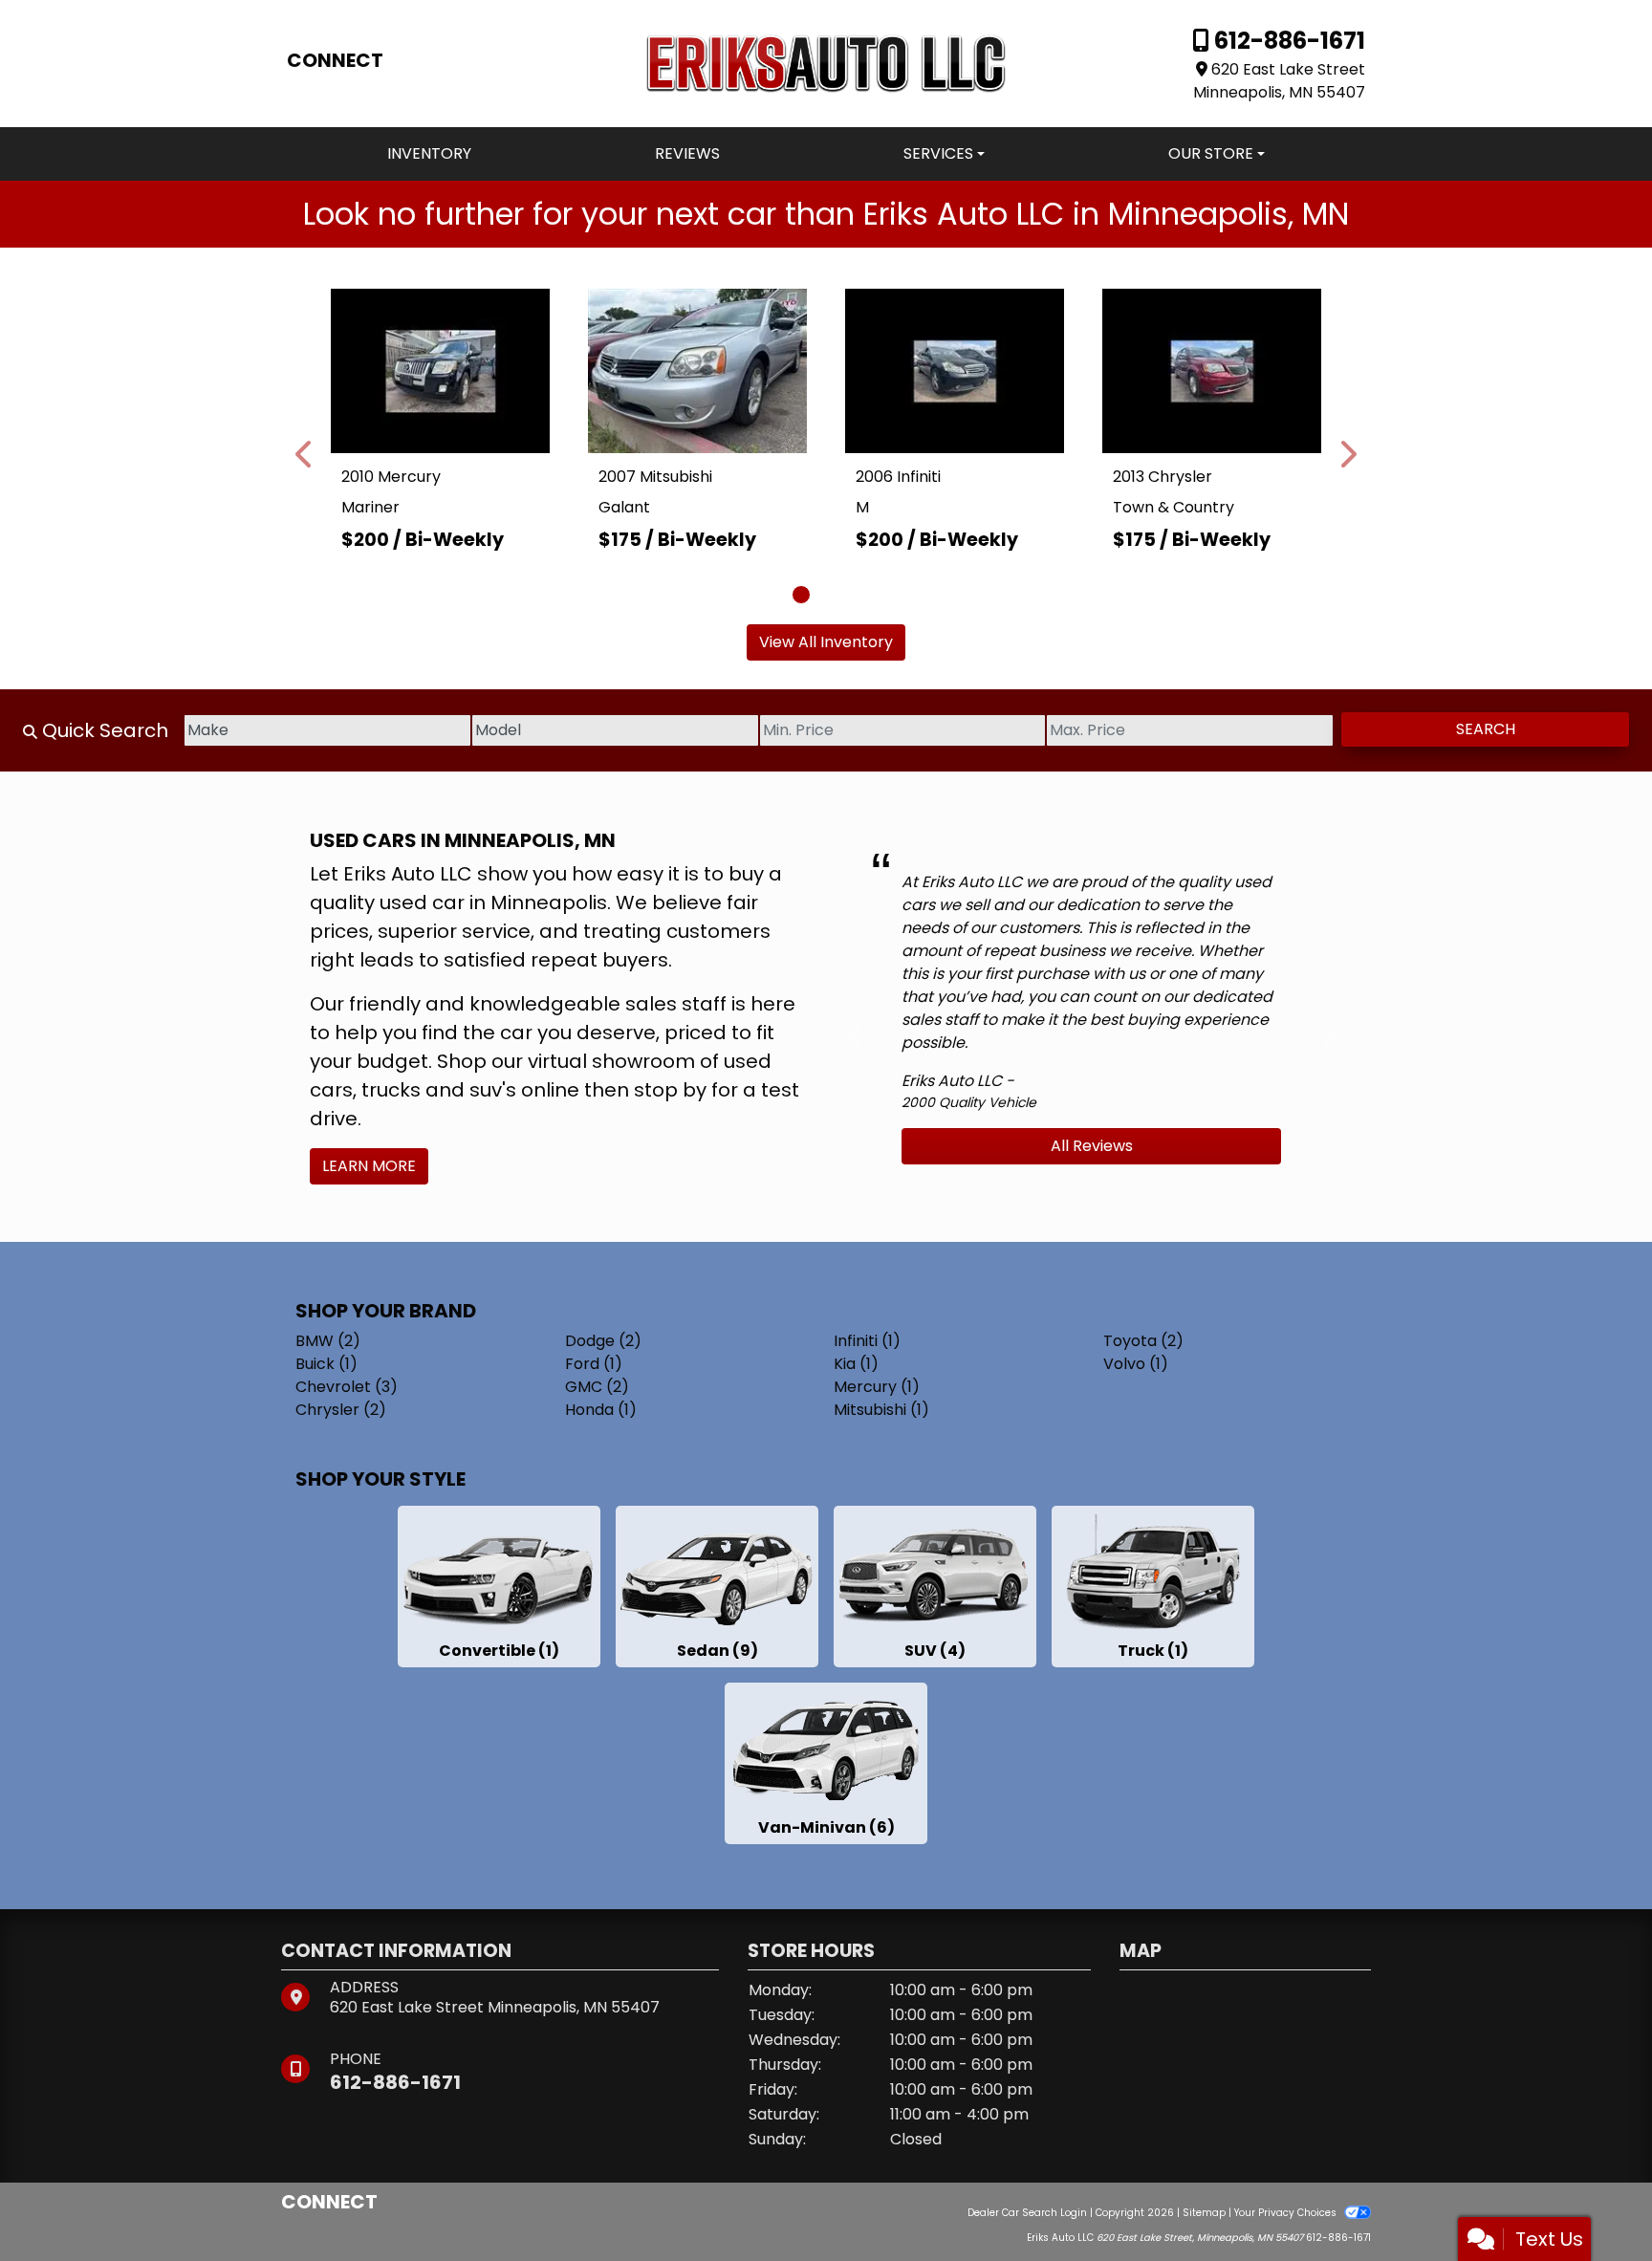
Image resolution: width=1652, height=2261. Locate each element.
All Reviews (1092, 1146)
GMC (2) (597, 1387)
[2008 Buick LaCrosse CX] (702, 358)
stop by (670, 1090)
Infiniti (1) (867, 1341)
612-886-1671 (1287, 41)
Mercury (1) (877, 1387)
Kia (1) (856, 1364)
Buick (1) (326, 1364)
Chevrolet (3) (347, 1387)
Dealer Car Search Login (1027, 2213)
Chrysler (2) (341, 1410)
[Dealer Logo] (826, 63)
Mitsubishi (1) (881, 1410)
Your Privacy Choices (1287, 2213)
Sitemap (1204, 2213)
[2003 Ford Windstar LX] (958, 356)
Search (1486, 729)
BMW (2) (328, 1341)
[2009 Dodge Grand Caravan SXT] (444, 356)
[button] (305, 454)
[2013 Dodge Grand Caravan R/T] (1216, 356)
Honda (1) (601, 1410)
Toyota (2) (1143, 1341)
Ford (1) (594, 1364)
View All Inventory (826, 642)
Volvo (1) (1136, 1364)
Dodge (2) (603, 1341)
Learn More (369, 1166)
